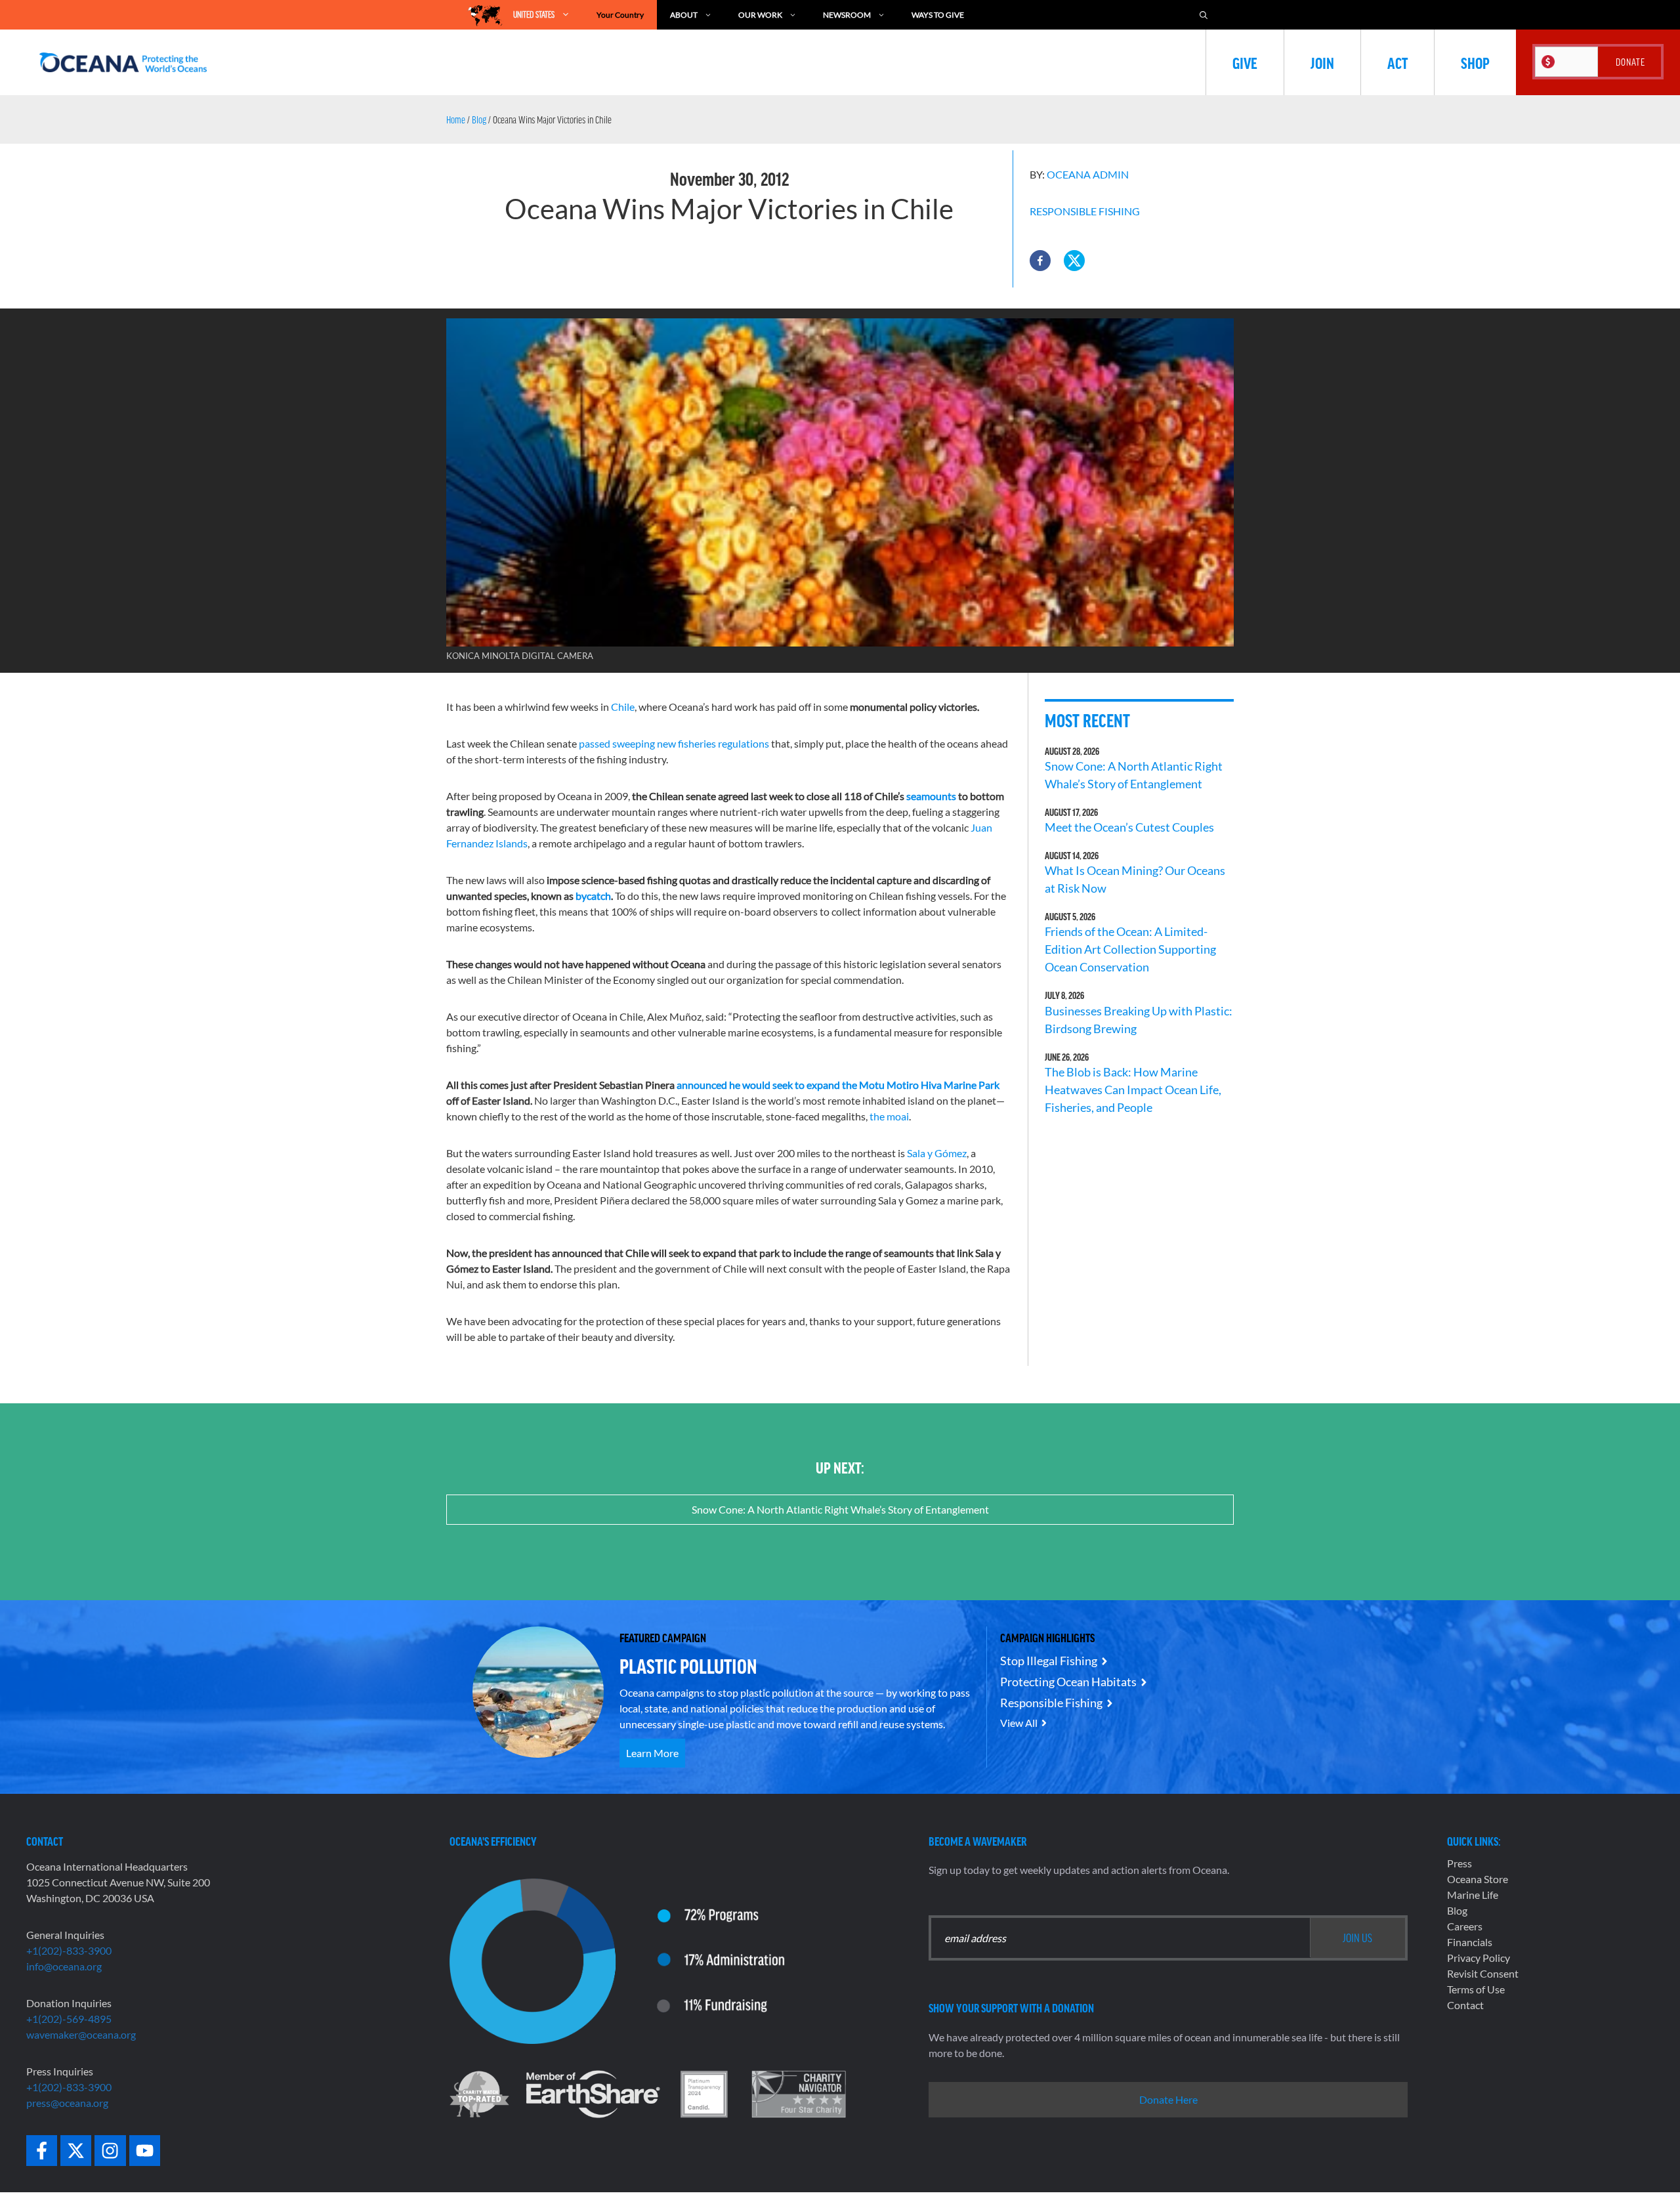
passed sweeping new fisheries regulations (674, 743)
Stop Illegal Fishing (1049, 1661)
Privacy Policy (1479, 1958)
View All (1019, 1723)
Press (1459, 1863)
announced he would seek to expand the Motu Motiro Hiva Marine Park (838, 1085)
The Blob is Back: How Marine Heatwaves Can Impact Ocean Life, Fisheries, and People (1133, 1090)
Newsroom (847, 15)
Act (1397, 62)
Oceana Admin (1088, 174)
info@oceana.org (64, 1966)
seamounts (931, 796)
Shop (1475, 62)
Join (1322, 62)
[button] (1040, 261)
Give (1245, 62)
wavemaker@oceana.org (81, 2034)
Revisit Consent (1483, 1973)
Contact (1465, 2005)
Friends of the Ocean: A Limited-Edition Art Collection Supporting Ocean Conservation (1130, 949)
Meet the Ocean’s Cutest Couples (1129, 827)
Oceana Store (1478, 1879)
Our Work (760, 15)
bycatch (593, 896)
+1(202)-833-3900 (69, 1950)
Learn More (652, 1753)
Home (456, 119)
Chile (623, 707)
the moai (889, 1116)
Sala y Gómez (937, 1153)
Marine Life (1473, 1895)
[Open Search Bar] (1204, 15)
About (684, 15)
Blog (479, 119)
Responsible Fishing (1085, 211)
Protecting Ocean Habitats (1068, 1682)
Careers (1465, 1926)
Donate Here (1168, 2099)
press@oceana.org (67, 2103)
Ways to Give (938, 15)
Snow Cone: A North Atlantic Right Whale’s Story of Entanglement (840, 1509)
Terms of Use (1476, 1989)
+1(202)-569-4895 (69, 2019)
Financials (1470, 1942)
